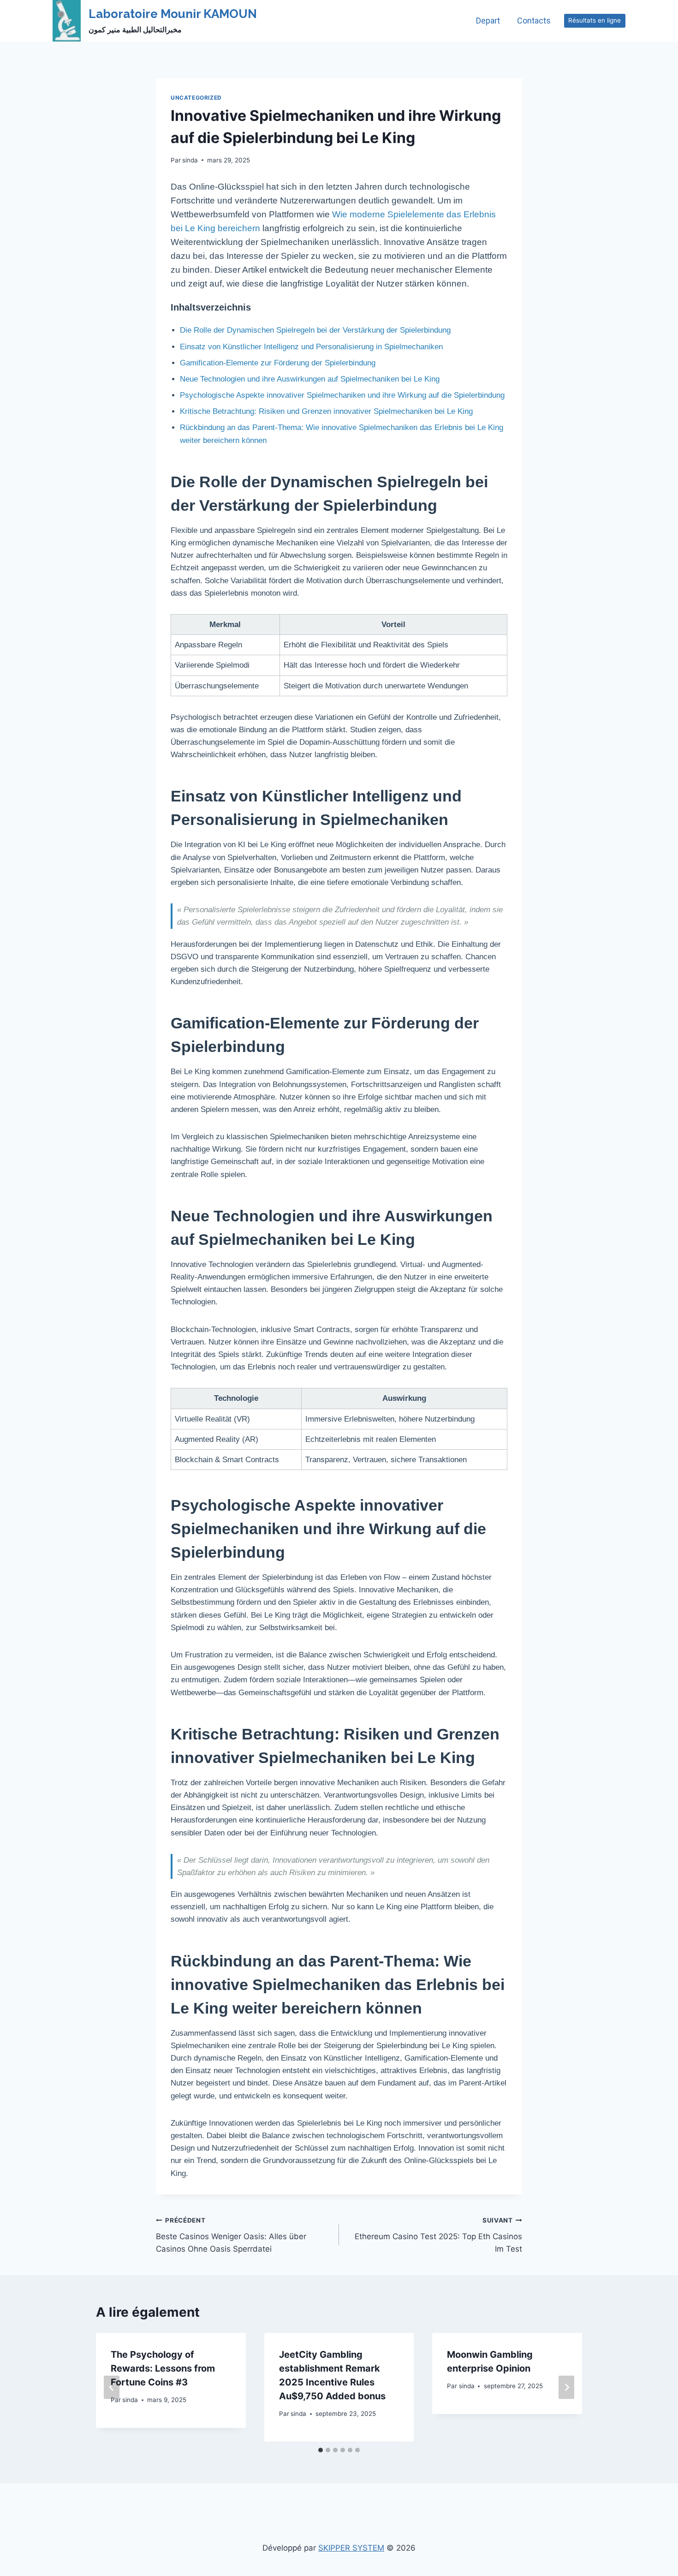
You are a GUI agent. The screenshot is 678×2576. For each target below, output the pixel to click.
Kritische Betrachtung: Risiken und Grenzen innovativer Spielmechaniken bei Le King (326, 411)
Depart (488, 21)
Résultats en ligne (595, 20)
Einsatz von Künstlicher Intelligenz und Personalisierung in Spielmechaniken (311, 347)
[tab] (321, 2450)
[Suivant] (566, 2388)
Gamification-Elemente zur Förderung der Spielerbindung (278, 363)
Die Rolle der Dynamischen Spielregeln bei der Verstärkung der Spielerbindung (315, 330)
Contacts (534, 21)
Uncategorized (196, 98)
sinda (190, 160)
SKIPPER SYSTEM (351, 2548)
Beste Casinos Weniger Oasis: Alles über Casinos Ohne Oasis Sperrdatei (231, 2235)
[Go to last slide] (112, 2388)
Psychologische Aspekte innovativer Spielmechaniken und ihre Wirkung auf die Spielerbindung (342, 395)
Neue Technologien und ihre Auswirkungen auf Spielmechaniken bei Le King (310, 379)
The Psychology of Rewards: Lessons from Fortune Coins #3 (163, 2368)
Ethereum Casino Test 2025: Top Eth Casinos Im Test (438, 2235)
